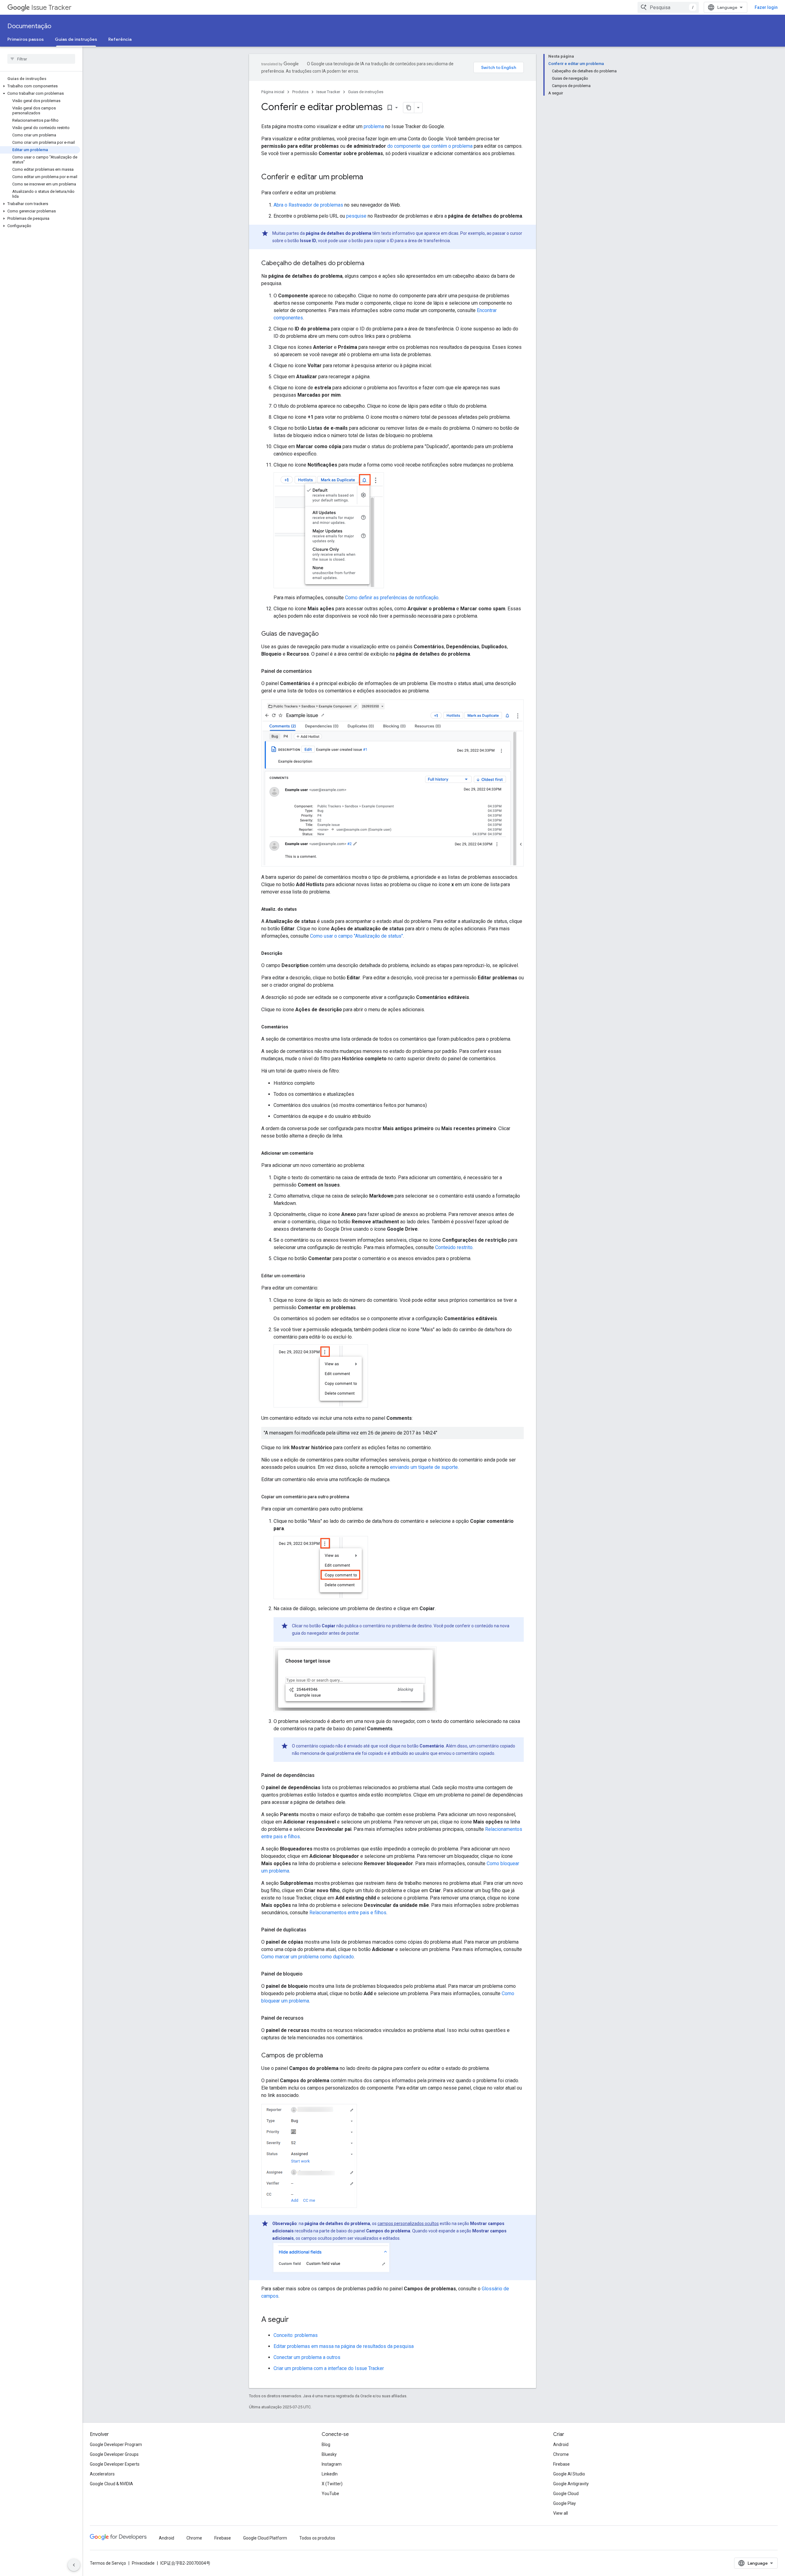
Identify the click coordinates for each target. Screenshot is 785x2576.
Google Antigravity (571, 2484)
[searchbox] (41, 59)
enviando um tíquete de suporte (424, 1467)
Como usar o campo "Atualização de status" (356, 936)
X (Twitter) (332, 2484)
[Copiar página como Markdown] (409, 108)
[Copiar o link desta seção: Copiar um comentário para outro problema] (355, 1497)
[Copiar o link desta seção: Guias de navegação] (325, 634)
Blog (326, 2445)
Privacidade (143, 2563)
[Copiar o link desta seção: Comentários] (294, 1027)
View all (561, 2513)
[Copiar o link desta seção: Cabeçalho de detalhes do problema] (370, 264)
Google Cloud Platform (265, 2538)
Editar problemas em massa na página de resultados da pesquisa (344, 2346)
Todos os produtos (317, 2538)
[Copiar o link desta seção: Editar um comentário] (311, 1276)
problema (374, 126)
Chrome (561, 2454)
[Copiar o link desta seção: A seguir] (295, 2320)
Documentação (29, 26)
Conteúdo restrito (454, 1247)
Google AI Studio (569, 2474)
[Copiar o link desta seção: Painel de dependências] (321, 1775)
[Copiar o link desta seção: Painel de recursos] (310, 2018)
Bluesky (329, 2454)
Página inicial (273, 92)
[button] (40, 86)
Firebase (561, 2464)
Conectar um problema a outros (307, 2357)
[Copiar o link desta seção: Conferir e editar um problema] (369, 177)
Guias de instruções (76, 39)
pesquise (356, 216)
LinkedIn (330, 2474)
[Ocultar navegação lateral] (74, 2565)
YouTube (330, 2494)
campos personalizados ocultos (408, 2224)
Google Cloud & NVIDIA (111, 2484)
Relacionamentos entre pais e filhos (348, 1913)
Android (561, 2445)
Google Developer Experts (115, 2464)
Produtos (300, 92)
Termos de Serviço (108, 2563)
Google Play (565, 2503)
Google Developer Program (116, 2445)
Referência (120, 39)
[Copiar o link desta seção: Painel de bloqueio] (309, 1974)
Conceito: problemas (296, 2335)
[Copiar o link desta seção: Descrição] (289, 953)
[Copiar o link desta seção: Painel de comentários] (318, 671)
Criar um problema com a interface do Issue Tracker (329, 2368)
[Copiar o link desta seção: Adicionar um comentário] (320, 1153)
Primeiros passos (26, 39)
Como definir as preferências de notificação (392, 598)
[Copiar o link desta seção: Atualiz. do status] (303, 909)
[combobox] (668, 7)
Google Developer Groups (114, 2454)
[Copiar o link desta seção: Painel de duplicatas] (312, 1930)
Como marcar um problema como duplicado (308, 1957)
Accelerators (102, 2474)
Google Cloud (566, 2494)
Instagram (332, 2464)
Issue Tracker (51, 8)
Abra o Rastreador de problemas (308, 205)
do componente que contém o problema (430, 146)
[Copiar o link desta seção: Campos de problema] (329, 2056)
